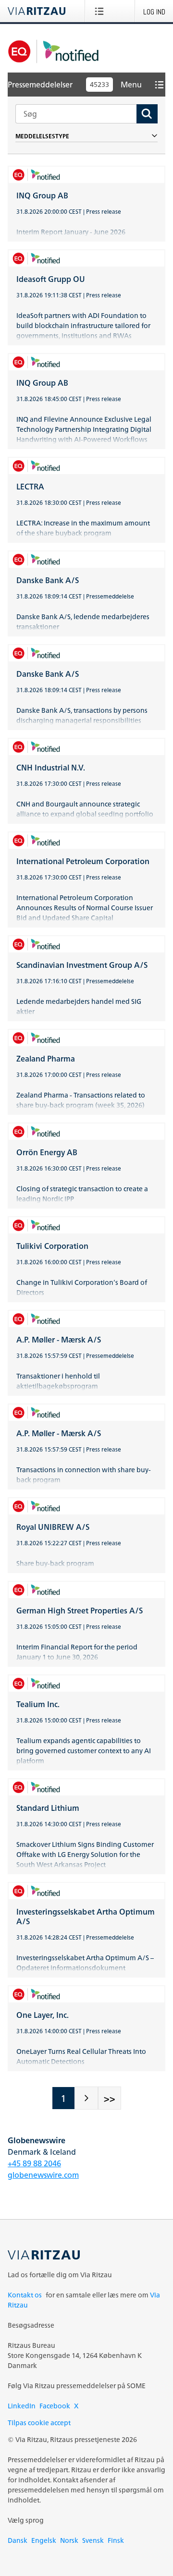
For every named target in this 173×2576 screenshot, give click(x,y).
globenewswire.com (43, 2175)
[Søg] (147, 114)
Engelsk (44, 2540)
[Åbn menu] (101, 11)
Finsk (116, 2540)
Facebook (55, 2406)
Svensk (93, 2540)
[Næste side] (86, 2098)
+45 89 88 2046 (34, 2163)
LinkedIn (22, 2406)
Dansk (18, 2540)
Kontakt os (25, 2295)
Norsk (69, 2540)
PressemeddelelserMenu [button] (75, 85)
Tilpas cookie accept (39, 2423)
